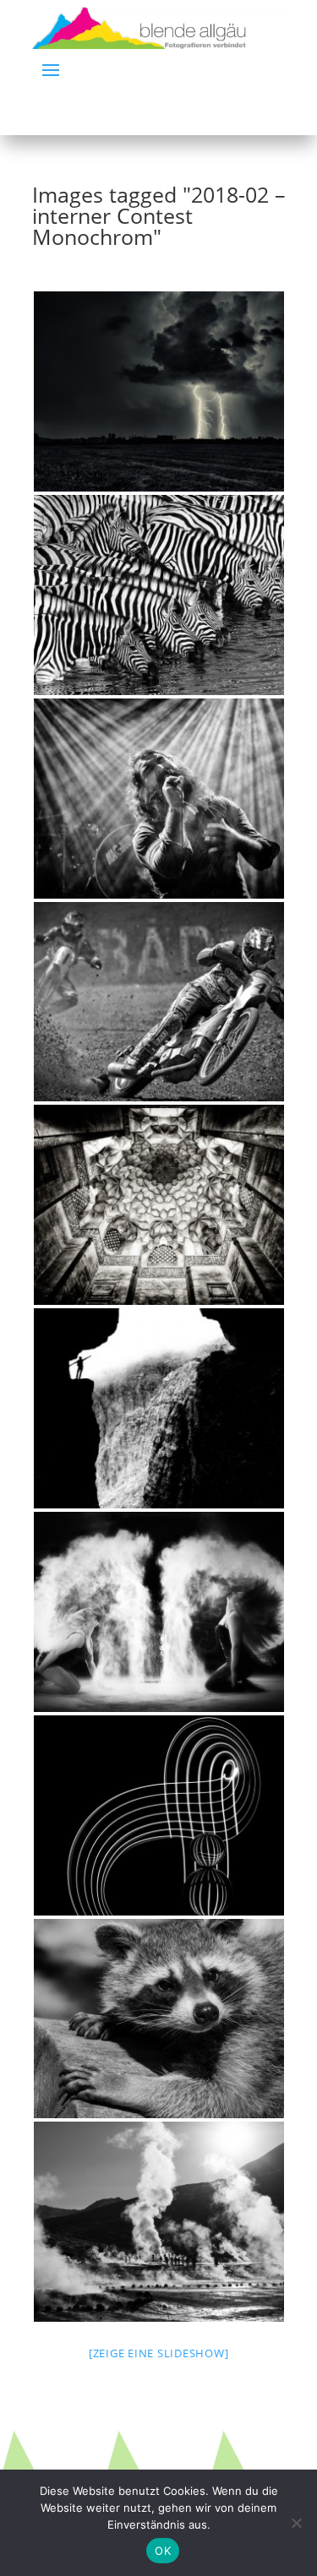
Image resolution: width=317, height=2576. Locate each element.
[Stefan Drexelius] (159, 1408)
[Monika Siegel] (159, 1815)
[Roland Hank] (159, 799)
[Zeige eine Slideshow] (159, 2353)
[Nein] (296, 2523)
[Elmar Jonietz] (159, 2019)
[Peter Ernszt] (159, 391)
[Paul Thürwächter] (159, 2222)
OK (163, 2551)
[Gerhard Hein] (159, 1002)
